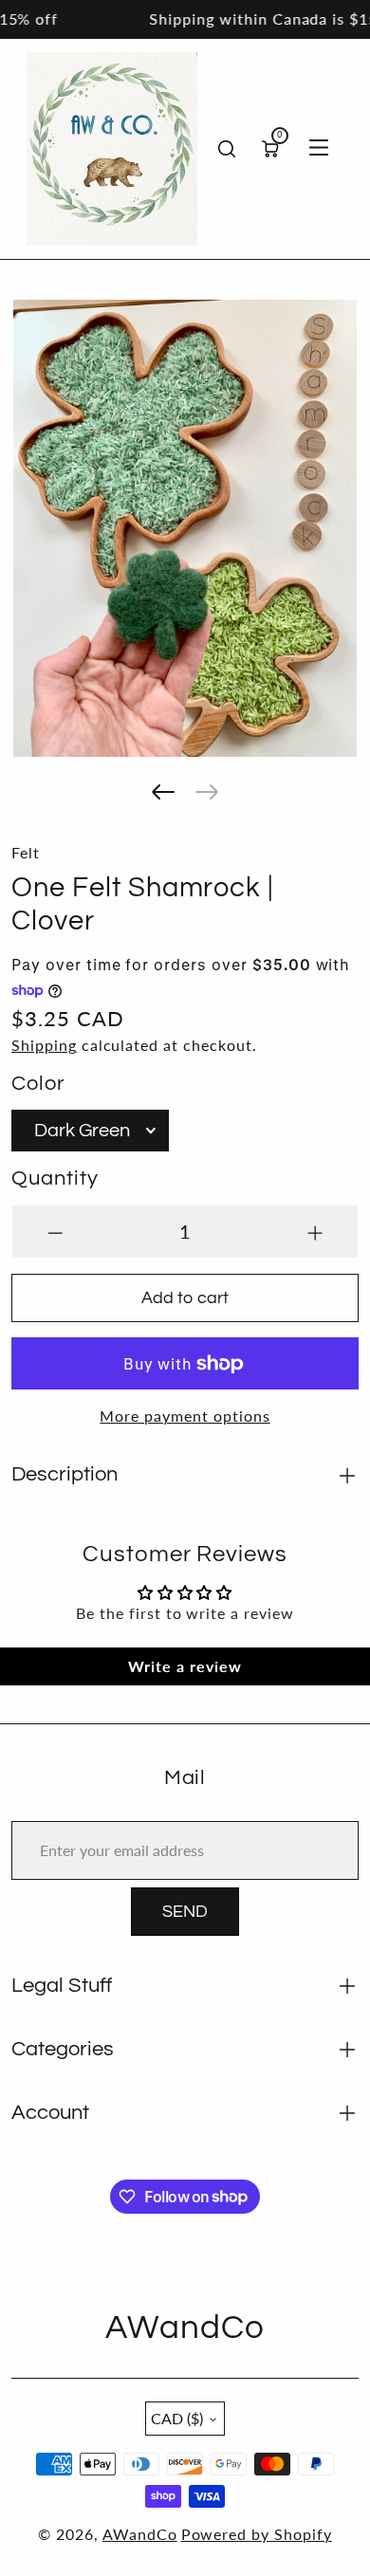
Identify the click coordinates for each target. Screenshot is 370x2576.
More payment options (185, 1416)
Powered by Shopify (257, 2534)
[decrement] (55, 1232)
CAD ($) (177, 2418)
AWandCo (140, 2534)
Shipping (44, 1045)
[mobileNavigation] (319, 149)
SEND (185, 1912)
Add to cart (185, 1298)
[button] (163, 792)
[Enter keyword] (227, 149)
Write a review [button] (185, 1666)
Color (38, 1084)
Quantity (55, 1178)
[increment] (315, 1232)
